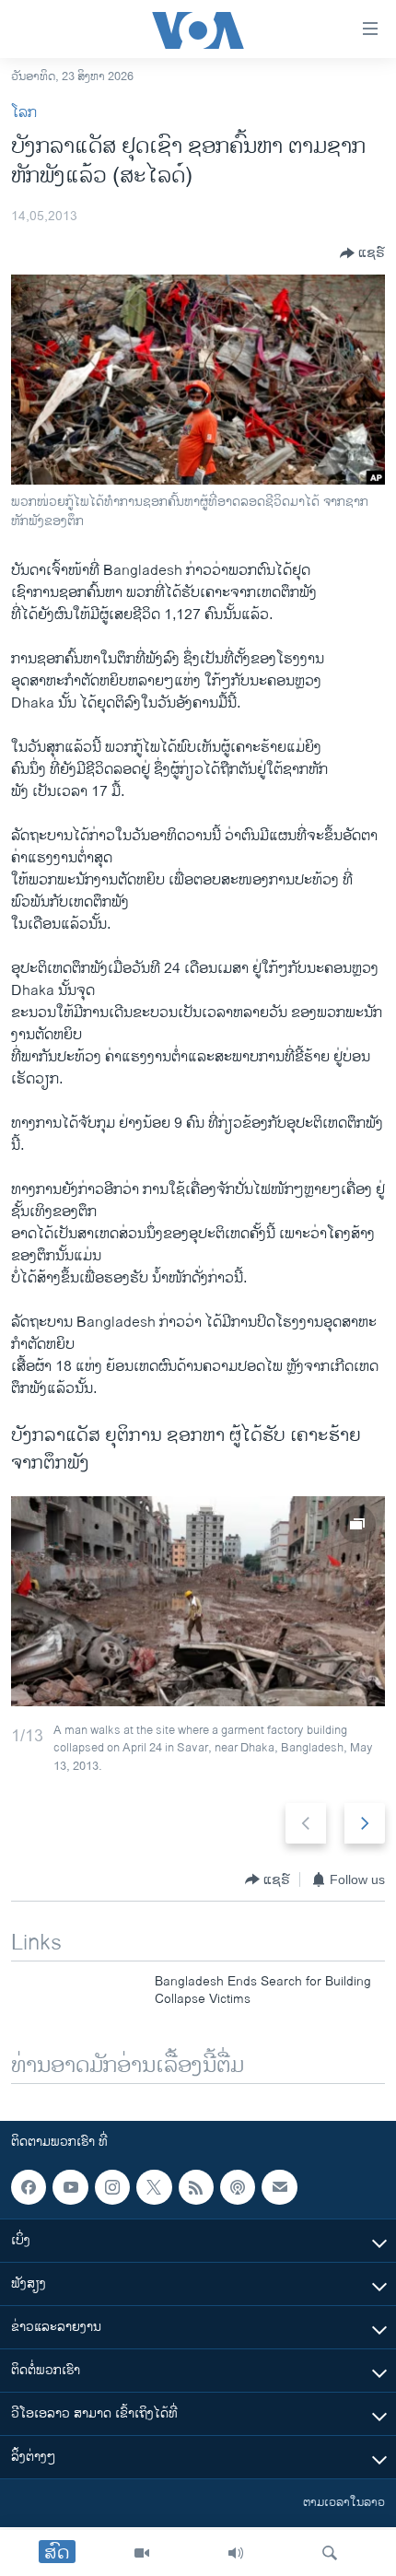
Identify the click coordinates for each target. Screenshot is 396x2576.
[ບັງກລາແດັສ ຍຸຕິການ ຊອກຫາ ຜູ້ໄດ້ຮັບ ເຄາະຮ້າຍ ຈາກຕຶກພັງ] (198, 1601)
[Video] (142, 2553)
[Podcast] (238, 2187)
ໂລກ (24, 113)
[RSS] (196, 2187)
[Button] (362, 253)
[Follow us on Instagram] (112, 2187)
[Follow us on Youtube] (70, 2187)
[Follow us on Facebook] (29, 2187)
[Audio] (236, 2553)
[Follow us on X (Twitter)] (154, 2187)
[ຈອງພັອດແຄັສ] (279, 2187)
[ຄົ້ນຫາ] (330, 2553)
